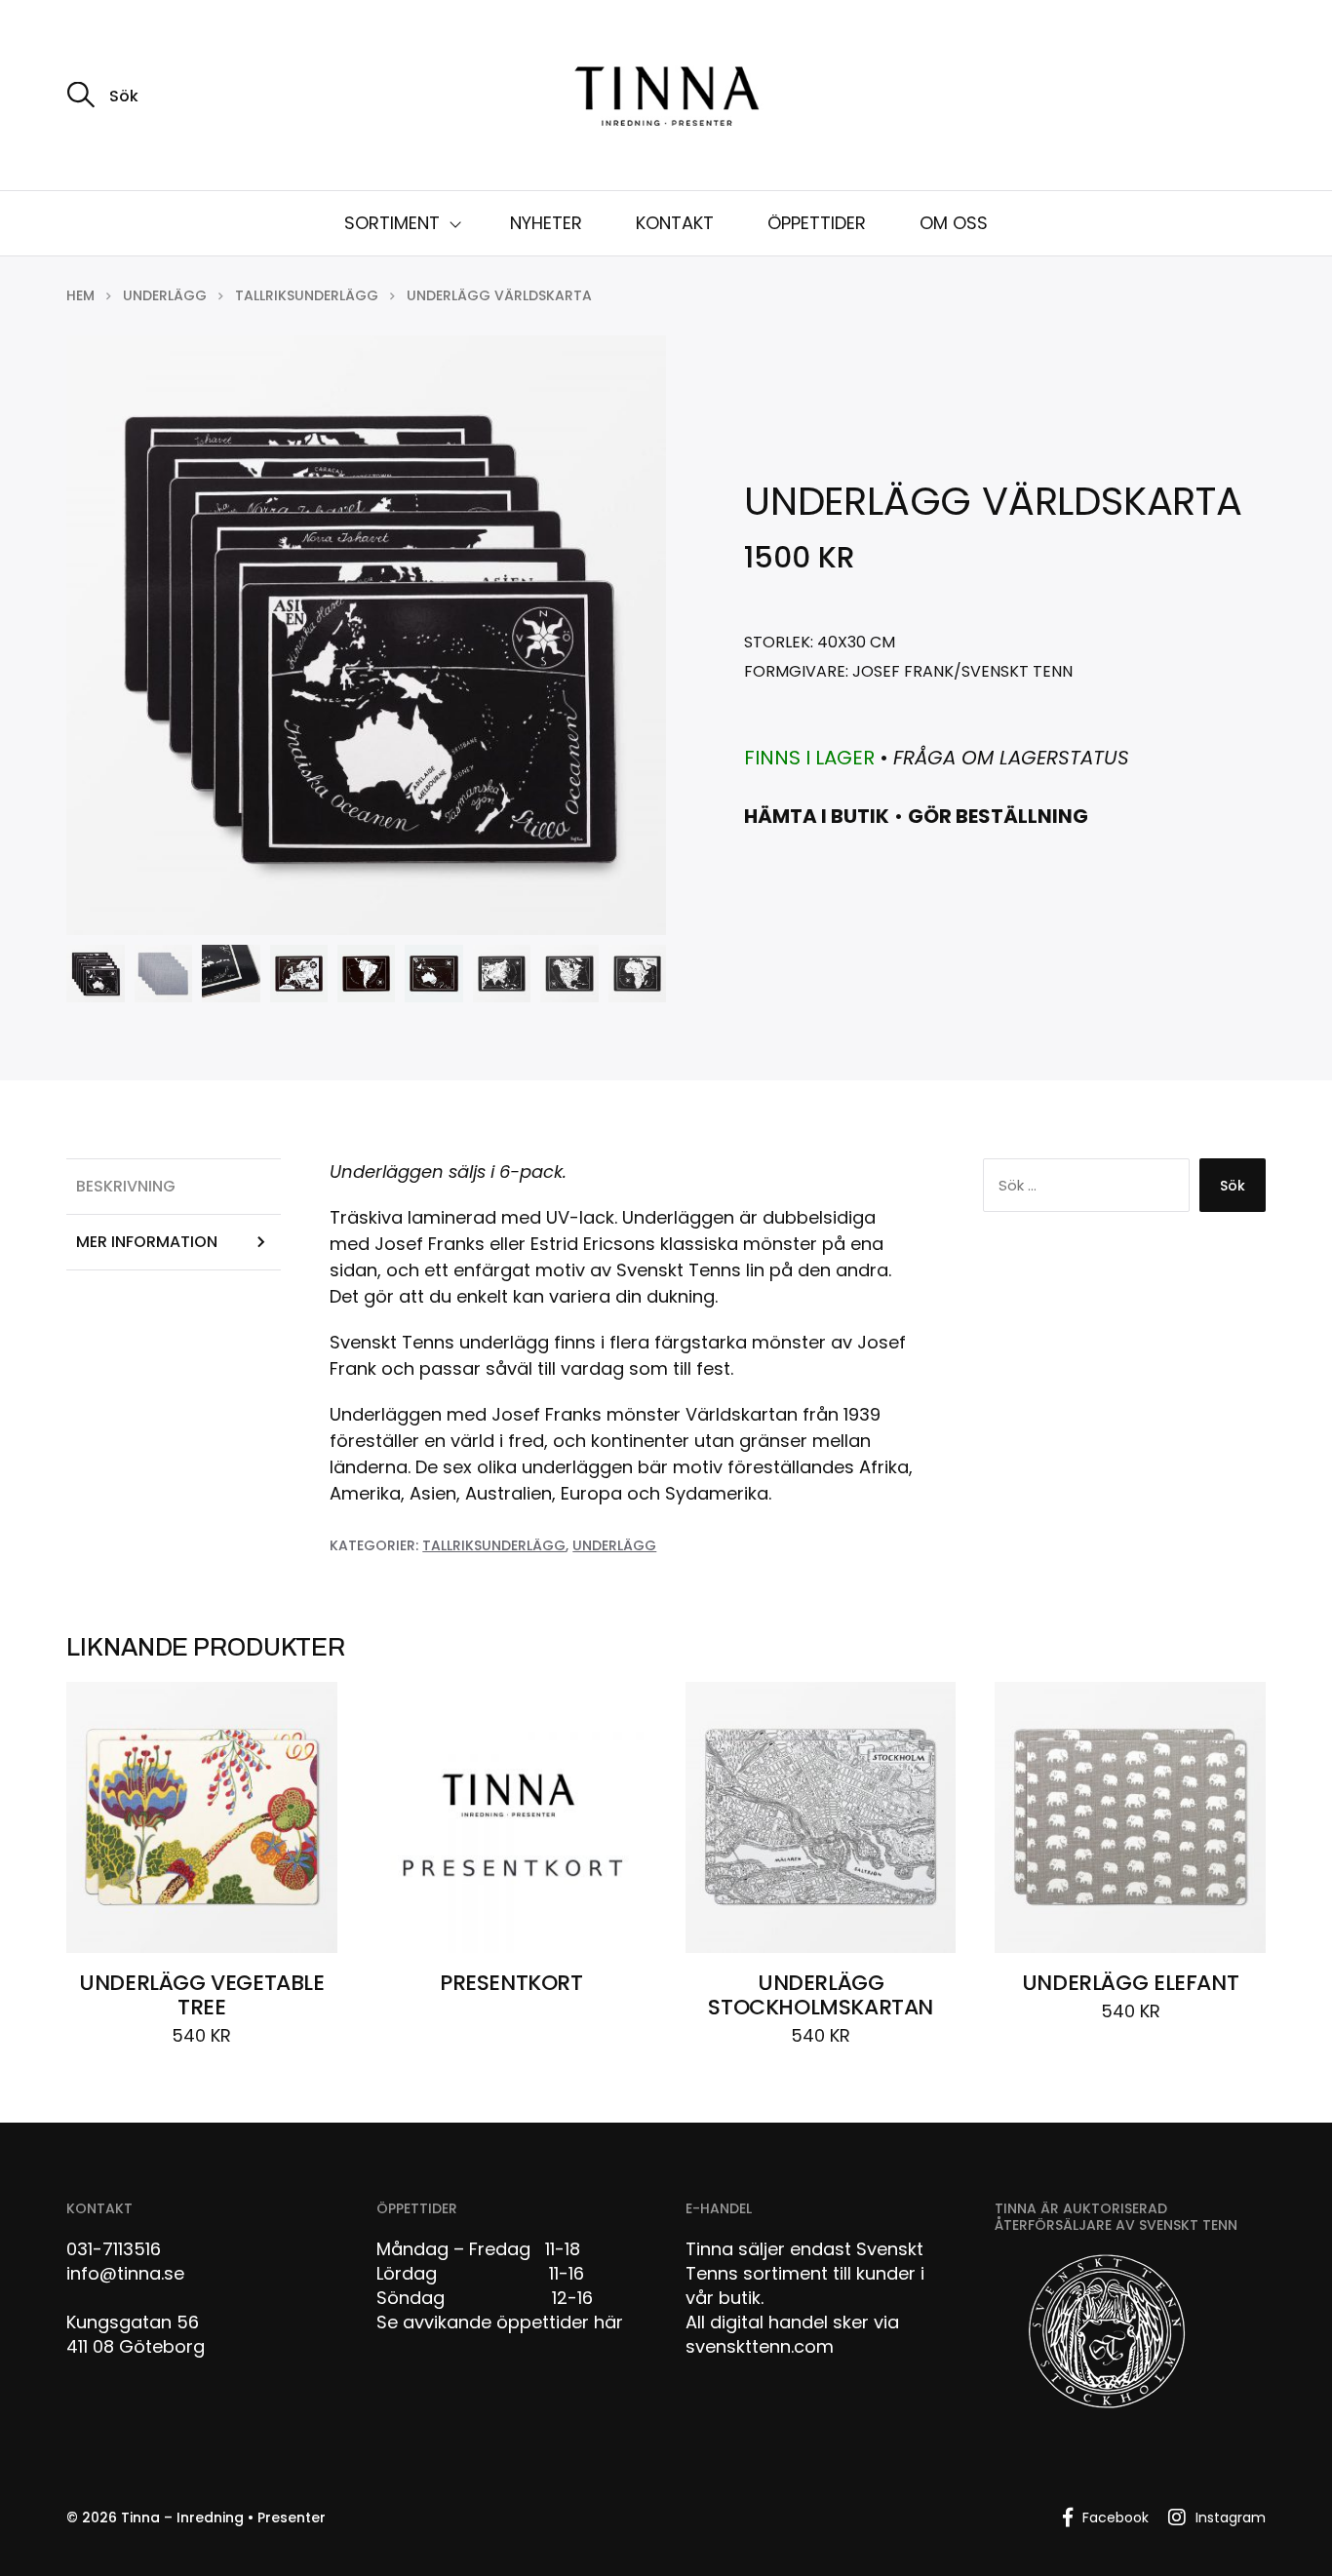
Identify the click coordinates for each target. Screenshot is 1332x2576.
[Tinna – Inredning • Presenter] (666, 98)
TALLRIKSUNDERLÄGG (307, 295)
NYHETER (546, 223)
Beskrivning (126, 1186)
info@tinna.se (125, 2273)
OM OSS (954, 223)
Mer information (147, 1242)
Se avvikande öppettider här (500, 2322)
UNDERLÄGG (165, 295)
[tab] (174, 1186)
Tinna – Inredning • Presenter (223, 2517)
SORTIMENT (392, 223)
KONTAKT (675, 223)
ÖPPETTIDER (817, 223)
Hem (80, 295)
